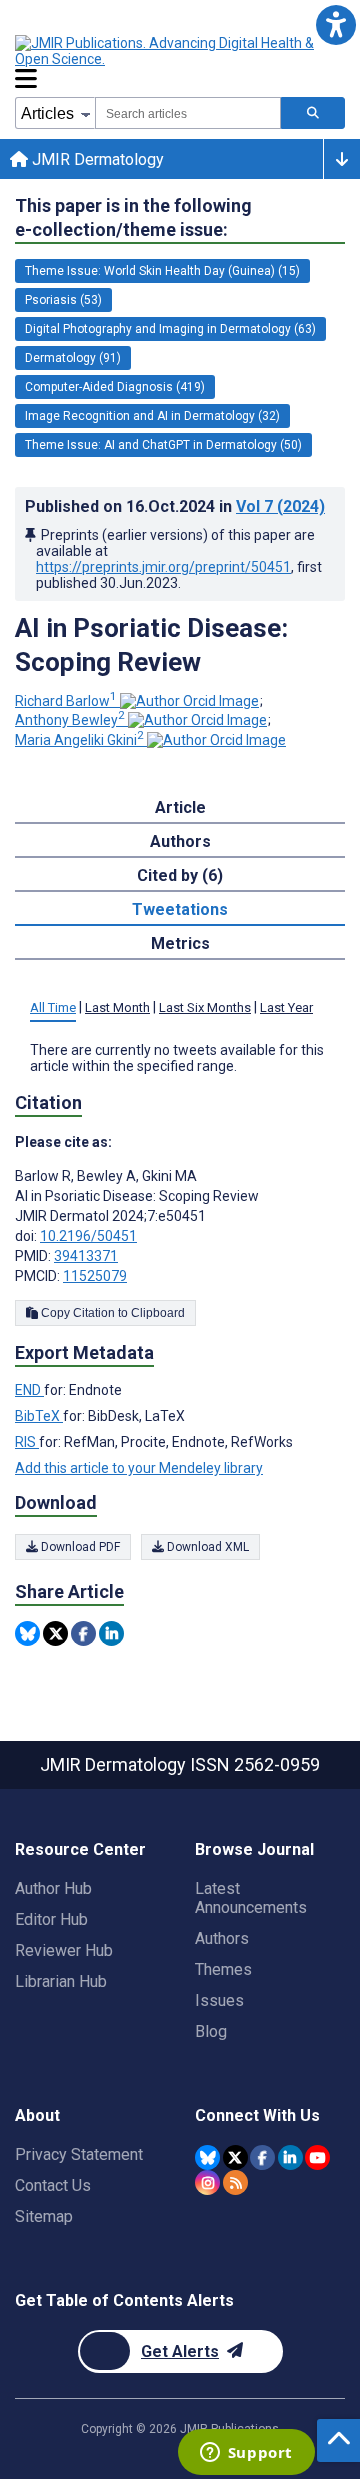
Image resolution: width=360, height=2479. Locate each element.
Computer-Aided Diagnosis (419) (115, 387)
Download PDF (79, 1547)
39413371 (86, 1256)
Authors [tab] (180, 841)
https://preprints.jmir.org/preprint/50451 (163, 567)
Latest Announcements (251, 1898)
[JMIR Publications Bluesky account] (207, 2157)
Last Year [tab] (286, 1007)
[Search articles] (313, 113)
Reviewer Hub (64, 1950)
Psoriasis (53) (63, 300)
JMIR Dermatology (96, 159)
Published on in (175, 506)
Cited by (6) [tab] (180, 875)
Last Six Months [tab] (205, 1007)
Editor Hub (51, 1919)
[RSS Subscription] (235, 2182)
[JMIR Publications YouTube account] (317, 2157)
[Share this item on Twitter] (55, 1633)
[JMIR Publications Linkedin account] (290, 2157)
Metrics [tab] (180, 943)
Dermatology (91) (73, 358)
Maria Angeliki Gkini (79, 740)
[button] (335, 24)
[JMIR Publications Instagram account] (207, 2182)
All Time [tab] (53, 1007)
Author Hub (53, 1888)
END (29, 1390)
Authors (222, 1938)
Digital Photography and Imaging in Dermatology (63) (170, 329)
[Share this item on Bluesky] (27, 1633)
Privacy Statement (79, 2154)
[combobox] (188, 113)
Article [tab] (180, 807)
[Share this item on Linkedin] (111, 1633)
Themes (223, 1969)
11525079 (95, 1276)
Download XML (206, 1547)
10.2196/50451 (88, 1236)
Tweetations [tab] (180, 909)
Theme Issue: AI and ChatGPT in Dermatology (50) (163, 445)
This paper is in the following (133, 217)
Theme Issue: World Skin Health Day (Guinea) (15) (162, 271)
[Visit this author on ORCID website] (189, 701)
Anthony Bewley (70, 720)
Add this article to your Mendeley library (139, 1468)
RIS (27, 1442)
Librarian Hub (61, 1981)
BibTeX (39, 1416)
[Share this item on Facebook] (83, 1633)
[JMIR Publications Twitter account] (235, 2157)
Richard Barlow (66, 701)
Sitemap (44, 2216)
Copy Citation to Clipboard (111, 1313)
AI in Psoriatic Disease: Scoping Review (151, 645)
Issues (219, 2000)
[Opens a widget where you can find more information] (246, 2454)
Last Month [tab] (117, 1007)
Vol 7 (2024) (280, 506)
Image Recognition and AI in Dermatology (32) (152, 416)
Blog (211, 2031)
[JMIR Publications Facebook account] (262, 2157)
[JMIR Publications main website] (180, 51)
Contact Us (53, 2185)
